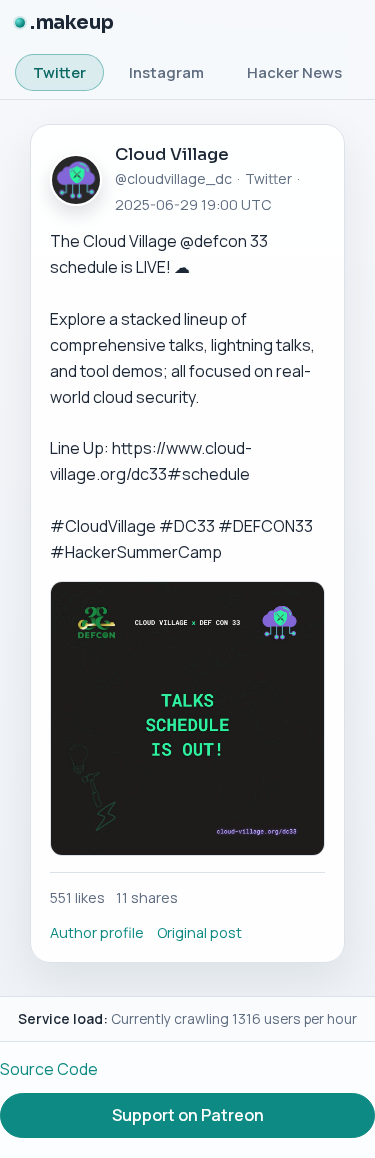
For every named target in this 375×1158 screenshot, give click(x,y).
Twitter (59, 72)
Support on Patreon (188, 1115)
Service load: (63, 1018)
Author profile (97, 932)
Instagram (166, 72)
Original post (199, 932)
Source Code (49, 1069)
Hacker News (294, 72)
